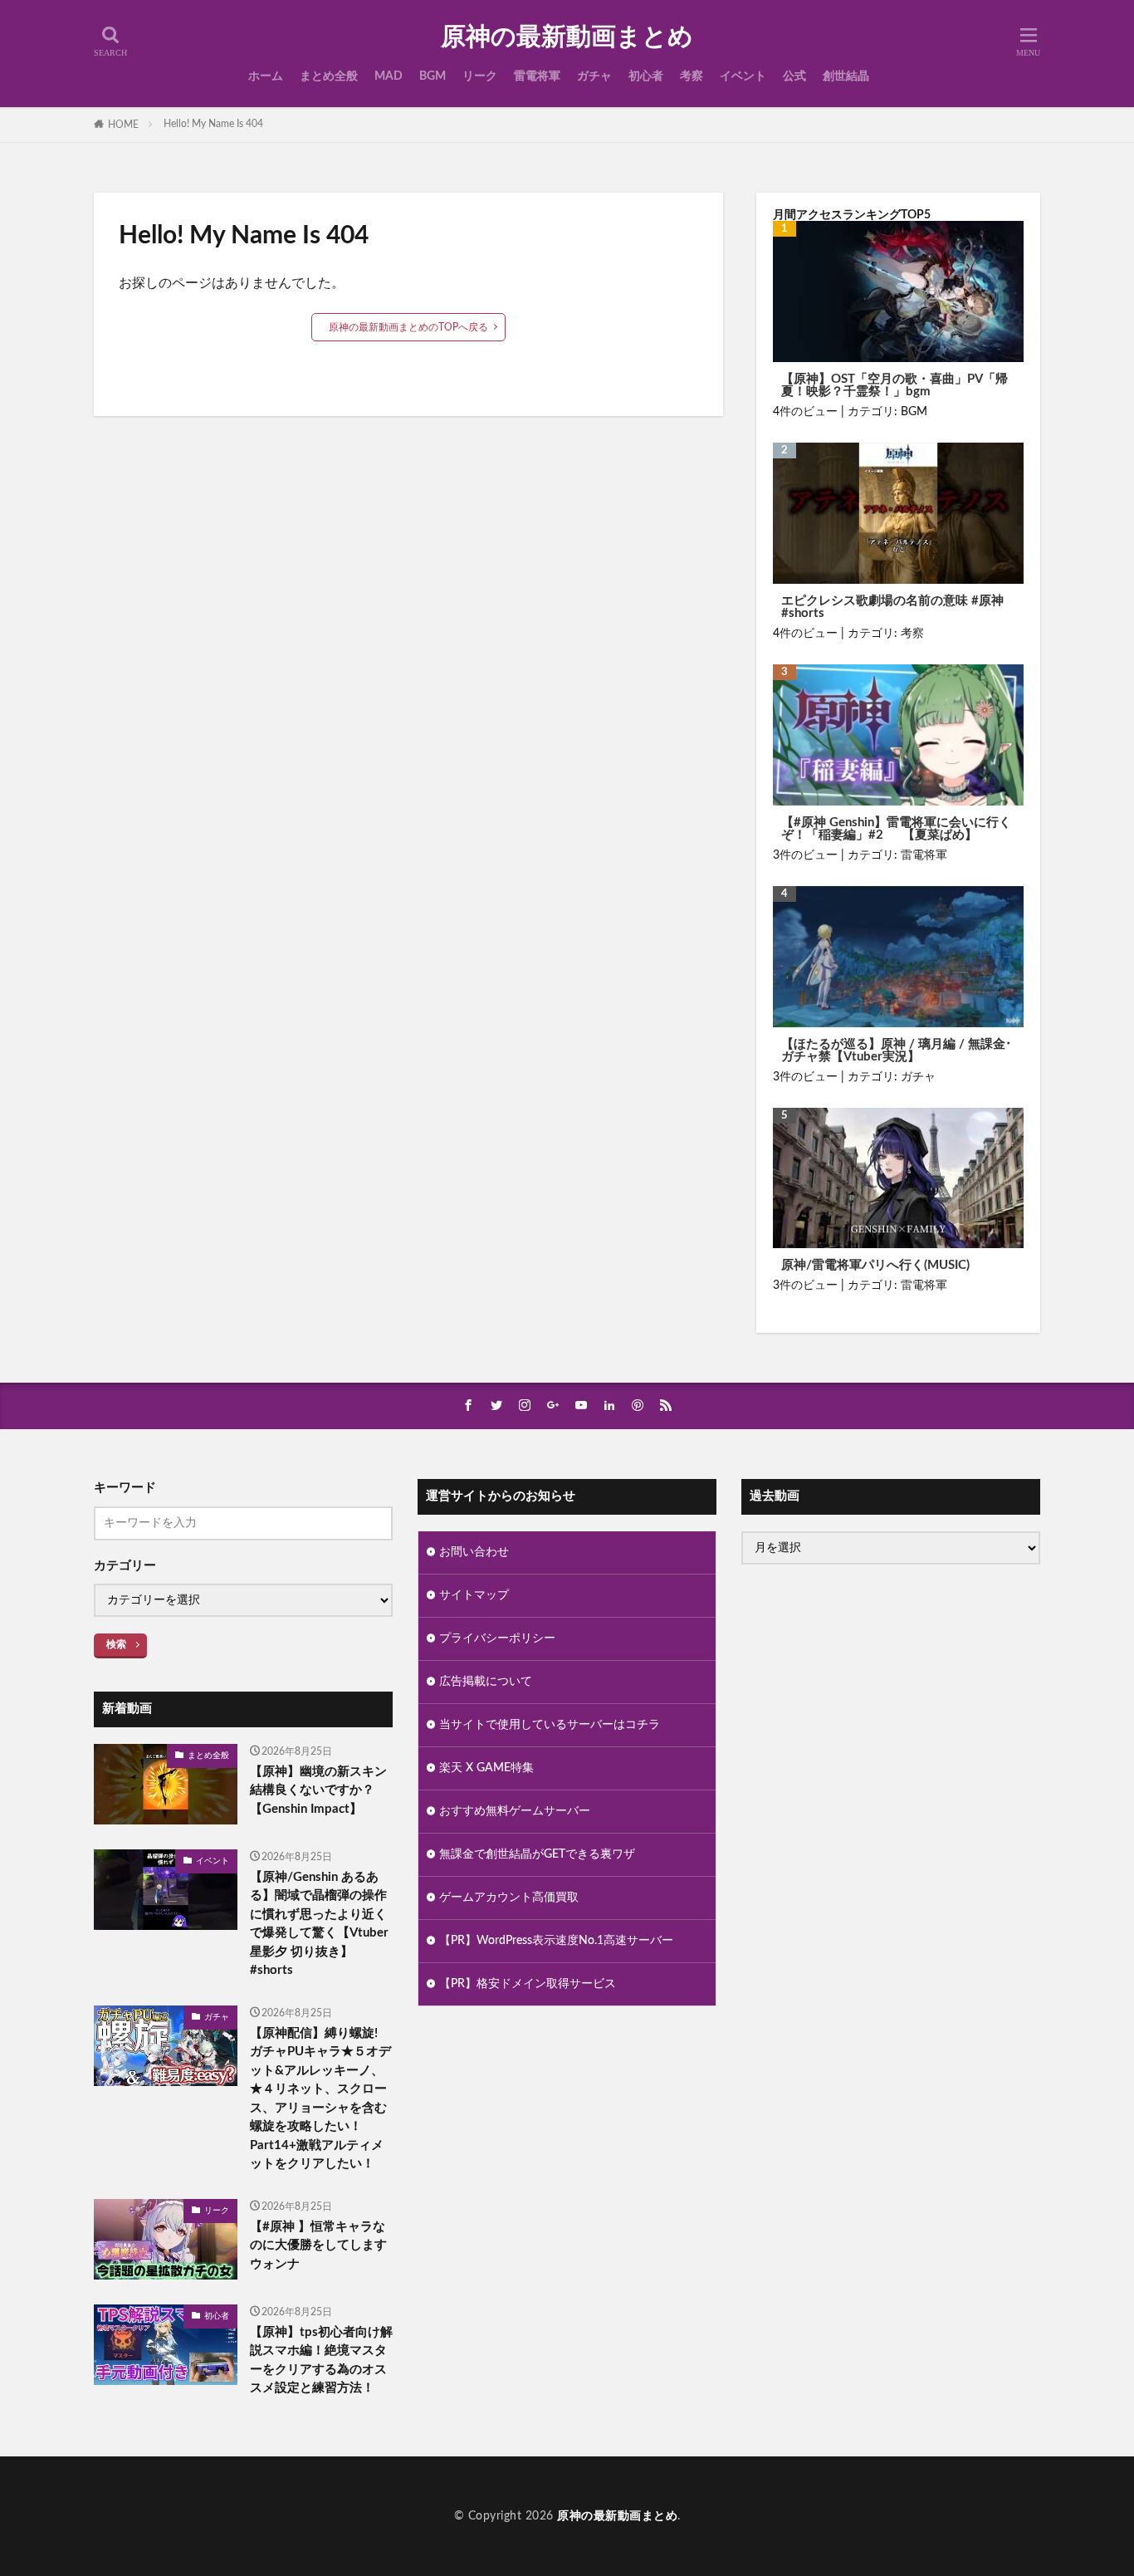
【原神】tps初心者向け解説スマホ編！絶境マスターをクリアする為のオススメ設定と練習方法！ (321, 2361)
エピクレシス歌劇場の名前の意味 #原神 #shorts (892, 607)
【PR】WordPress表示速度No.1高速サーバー (556, 1941)
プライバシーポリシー (497, 1638)
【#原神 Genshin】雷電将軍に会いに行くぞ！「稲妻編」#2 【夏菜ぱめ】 (896, 829)
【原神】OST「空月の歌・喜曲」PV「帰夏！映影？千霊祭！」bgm (894, 385)
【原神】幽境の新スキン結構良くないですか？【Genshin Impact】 (318, 1790)
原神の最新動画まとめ (567, 37)
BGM (433, 76)
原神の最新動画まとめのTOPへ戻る (408, 327)
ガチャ (594, 76)
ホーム (266, 76)
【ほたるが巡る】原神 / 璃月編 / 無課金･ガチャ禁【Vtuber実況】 (897, 1050)
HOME (123, 125)
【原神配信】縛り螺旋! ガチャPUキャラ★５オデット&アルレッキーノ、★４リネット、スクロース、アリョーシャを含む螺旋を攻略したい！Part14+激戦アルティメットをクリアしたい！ (320, 2099)
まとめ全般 (329, 76)
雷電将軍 (537, 76)
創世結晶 (846, 76)
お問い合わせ (474, 1552)
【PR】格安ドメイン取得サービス (528, 1984)
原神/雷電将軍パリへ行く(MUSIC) (875, 1265)
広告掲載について (486, 1682)
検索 (116, 1644)
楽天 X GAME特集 (486, 1768)
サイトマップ (474, 1595)
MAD (389, 76)
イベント (743, 76)
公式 (794, 76)
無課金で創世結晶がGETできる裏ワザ (537, 1854)
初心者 (646, 76)
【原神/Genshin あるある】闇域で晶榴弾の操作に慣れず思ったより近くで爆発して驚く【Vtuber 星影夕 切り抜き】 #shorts (319, 1924)
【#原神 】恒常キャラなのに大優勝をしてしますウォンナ (318, 2245)
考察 (692, 76)
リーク (480, 76)
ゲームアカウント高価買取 (509, 1898)
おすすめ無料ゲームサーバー (515, 1811)
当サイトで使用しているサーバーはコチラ (550, 1725)
